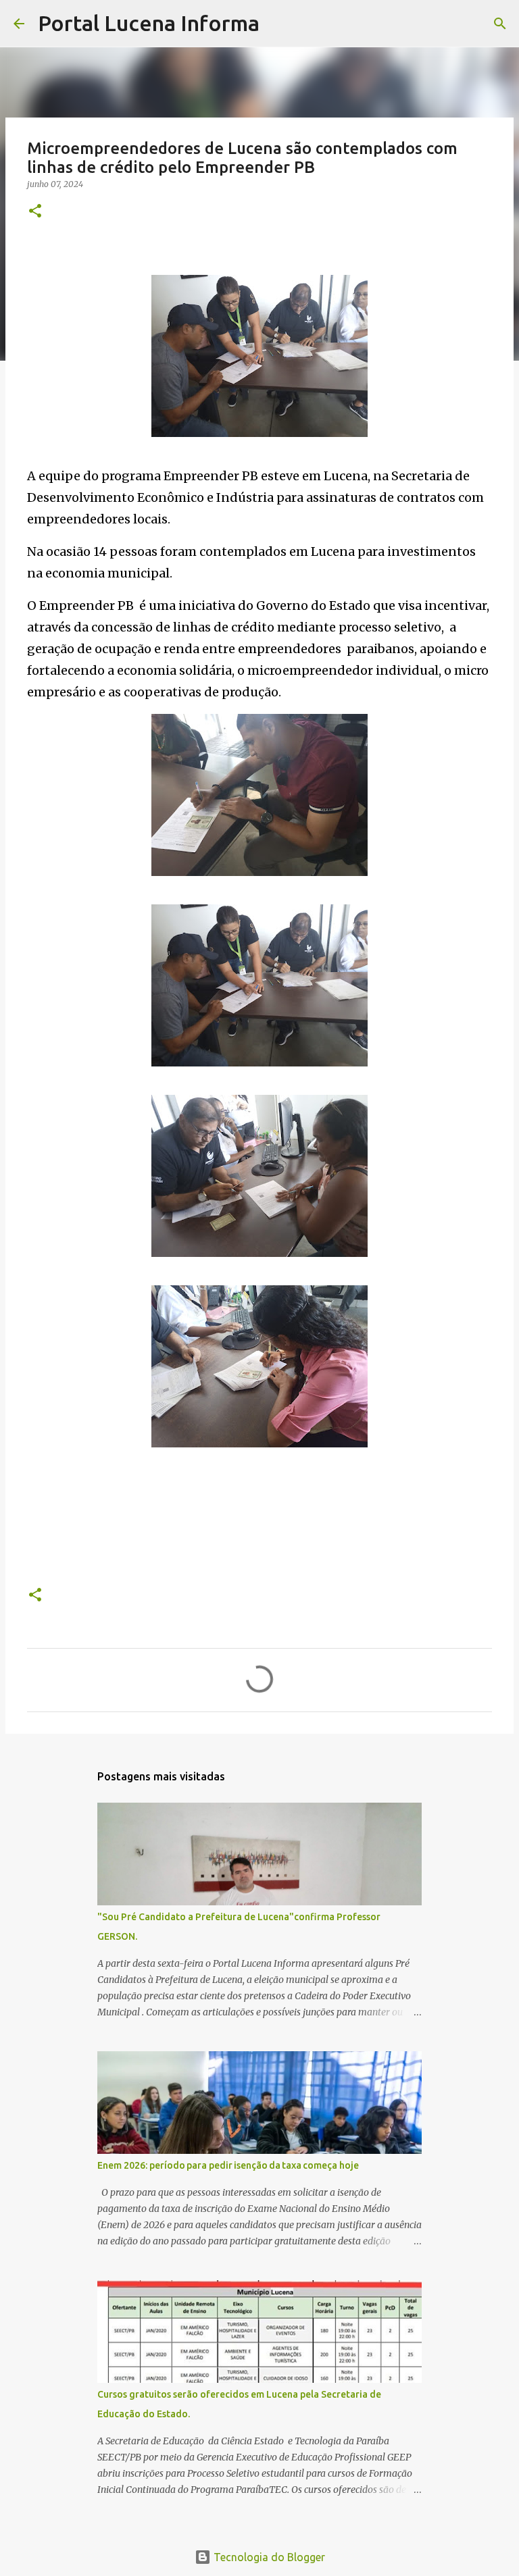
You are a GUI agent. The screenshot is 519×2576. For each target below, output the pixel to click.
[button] (35, 212)
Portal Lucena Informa (149, 23)
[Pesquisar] (278, 24)
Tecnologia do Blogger (268, 2557)
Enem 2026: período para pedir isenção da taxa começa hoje (228, 2165)
